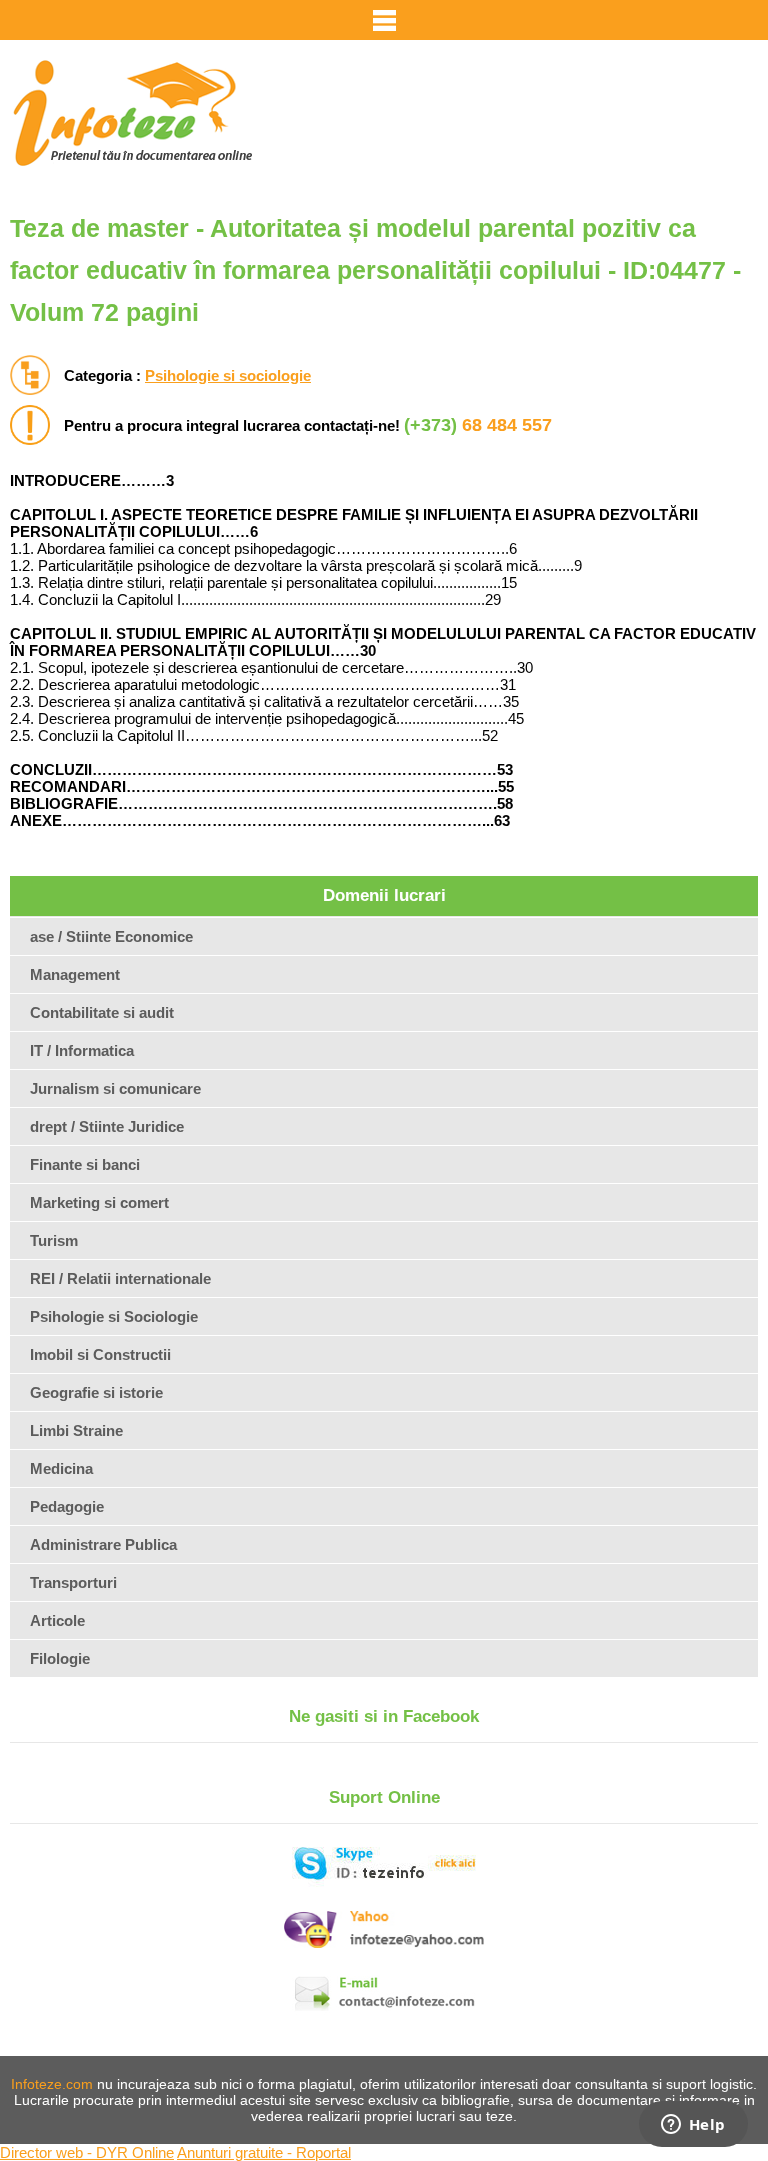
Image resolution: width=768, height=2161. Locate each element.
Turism (54, 1240)
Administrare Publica (103, 1544)
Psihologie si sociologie (228, 375)
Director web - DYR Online (87, 2152)
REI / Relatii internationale (120, 1278)
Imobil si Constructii (100, 1354)
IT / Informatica (82, 1050)
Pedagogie (67, 1506)
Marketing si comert (99, 1202)
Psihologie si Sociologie (114, 1316)
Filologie (60, 1658)
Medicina (61, 1468)
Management (75, 974)
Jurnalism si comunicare (115, 1088)
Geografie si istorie (96, 1392)
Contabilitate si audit (102, 1012)
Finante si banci (85, 1164)
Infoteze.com (52, 2084)
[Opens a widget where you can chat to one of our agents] (693, 2126)
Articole (57, 1620)
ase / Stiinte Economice (111, 936)
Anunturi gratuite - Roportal (264, 2152)
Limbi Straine (76, 1430)
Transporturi (73, 1582)
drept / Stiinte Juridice (107, 1126)
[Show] (384, 20)
